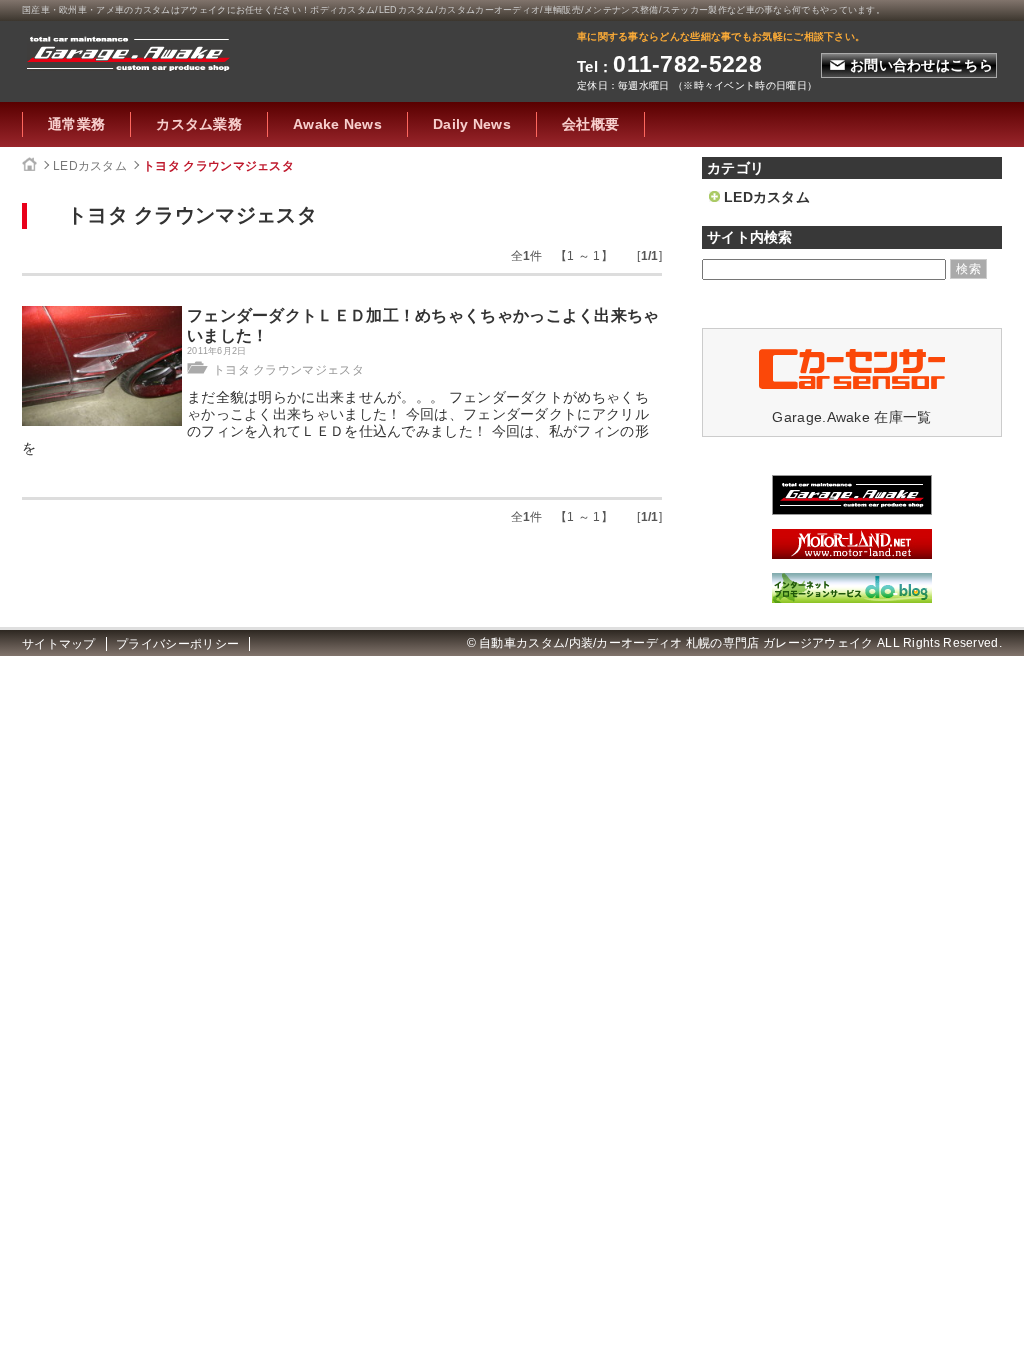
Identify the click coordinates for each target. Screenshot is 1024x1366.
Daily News (472, 124)
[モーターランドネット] (852, 554)
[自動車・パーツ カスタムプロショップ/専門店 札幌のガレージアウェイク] (129, 51)
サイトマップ (59, 644)
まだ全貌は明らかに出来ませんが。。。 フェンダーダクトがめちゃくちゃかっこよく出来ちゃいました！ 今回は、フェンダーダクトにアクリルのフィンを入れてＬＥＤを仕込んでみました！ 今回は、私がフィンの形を (335, 422)
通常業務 (76, 124)
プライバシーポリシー (177, 644)
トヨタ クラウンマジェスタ (218, 166)
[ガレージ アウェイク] (852, 510)
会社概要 (590, 124)
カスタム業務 (199, 124)
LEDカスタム (90, 166)
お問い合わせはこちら (921, 65)
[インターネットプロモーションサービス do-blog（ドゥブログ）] (852, 598)
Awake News (337, 124)
